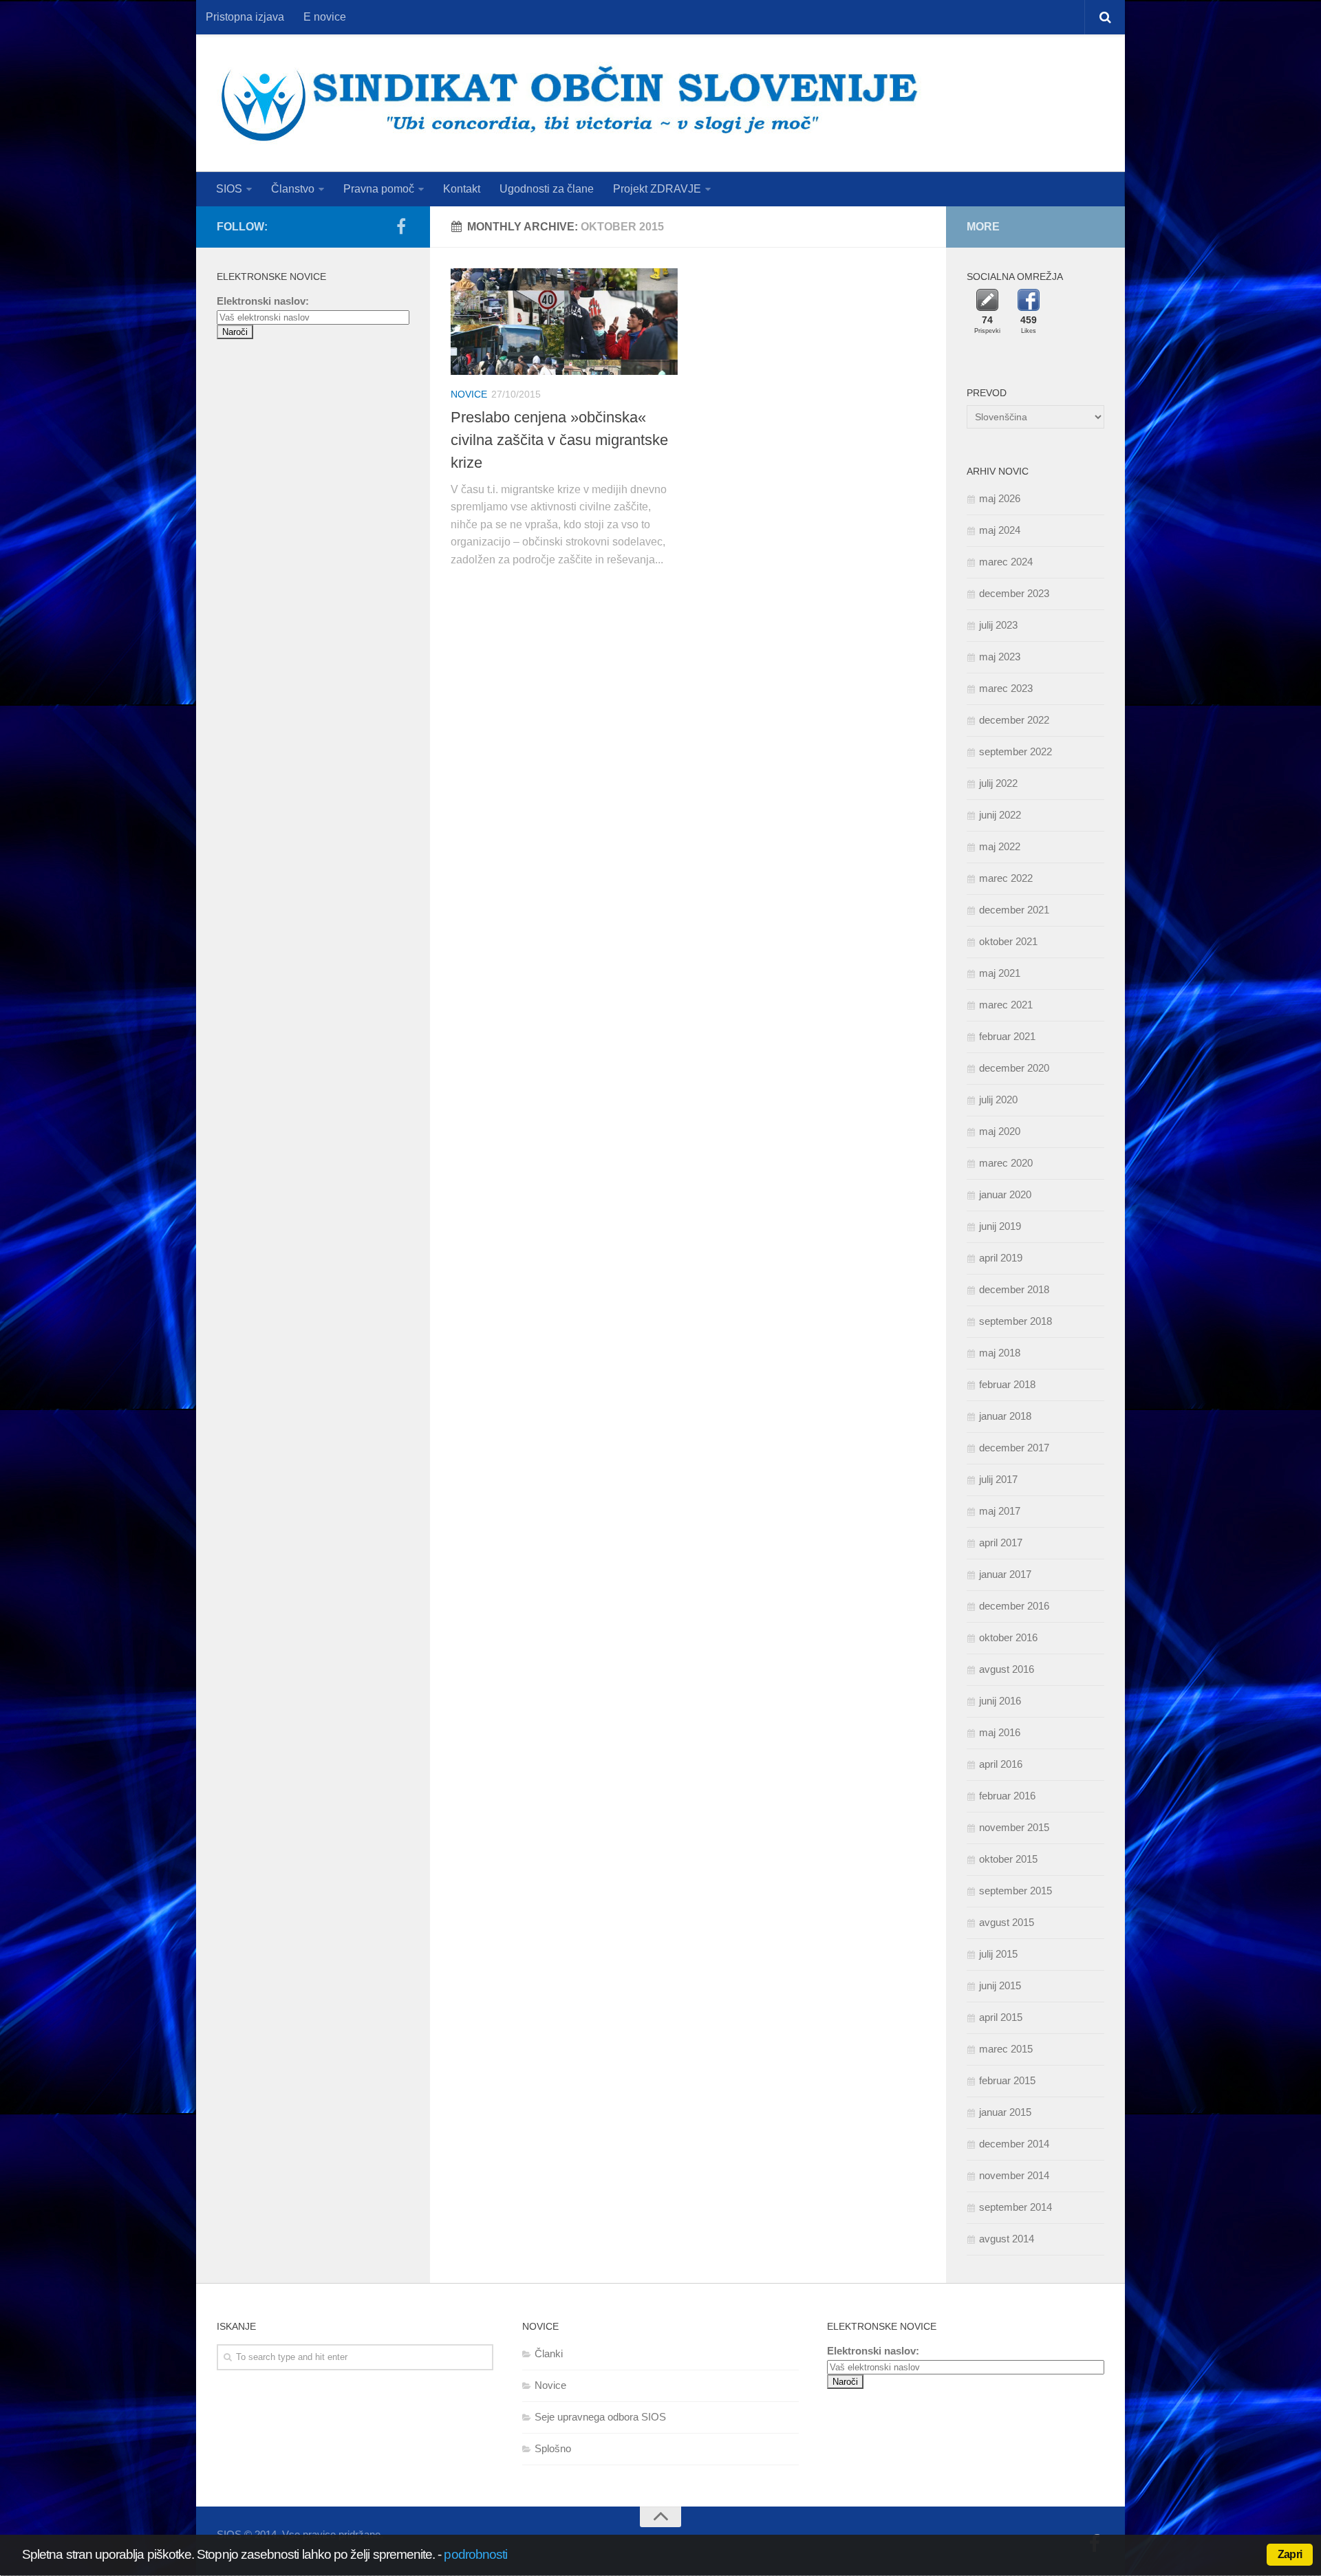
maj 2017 (1000, 1511)
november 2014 (1014, 2175)
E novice (325, 17)
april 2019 (1001, 1258)
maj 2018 (1000, 1353)
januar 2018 (1005, 1416)
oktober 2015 (1008, 1859)
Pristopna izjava (245, 17)
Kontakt (462, 189)
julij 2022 (998, 783)
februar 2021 (1007, 1036)
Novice (469, 394)
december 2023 (1014, 593)
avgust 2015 (1007, 1922)
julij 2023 (998, 625)
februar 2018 (1007, 1384)
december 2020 (1014, 1068)
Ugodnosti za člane (547, 189)
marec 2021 (1006, 1005)
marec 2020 (1006, 1163)
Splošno (553, 2448)
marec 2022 (1006, 878)
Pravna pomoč (379, 189)
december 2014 (1014, 2144)
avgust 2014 (1007, 2239)
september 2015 (1016, 1891)
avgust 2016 (1007, 1669)
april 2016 (1001, 1764)
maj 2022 (1000, 846)
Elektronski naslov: (263, 301)
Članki (549, 2353)
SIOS (229, 189)
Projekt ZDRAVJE (657, 189)
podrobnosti (475, 2554)
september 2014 (1016, 2207)
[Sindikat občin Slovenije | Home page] (569, 103)
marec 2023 (1006, 688)
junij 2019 (1000, 1226)
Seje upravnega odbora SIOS (600, 2417)
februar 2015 (1007, 2080)
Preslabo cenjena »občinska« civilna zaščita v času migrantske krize (559, 440)
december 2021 (1014, 910)
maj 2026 (1000, 498)
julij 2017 (998, 1479)
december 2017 (1014, 1448)
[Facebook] (401, 226)
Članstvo (293, 189)
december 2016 (1014, 1606)
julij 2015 (998, 1954)
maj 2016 (1000, 1732)
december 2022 (1014, 720)
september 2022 (1016, 751)
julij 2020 (998, 1100)
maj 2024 (1000, 530)
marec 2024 (1006, 562)
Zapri (1290, 2554)
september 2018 (1016, 1321)
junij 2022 (1000, 815)
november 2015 (1014, 1827)
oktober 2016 (1008, 1637)
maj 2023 (1000, 657)
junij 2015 (1000, 1985)
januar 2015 (1005, 2112)
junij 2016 (1000, 1701)
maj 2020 (1000, 1131)
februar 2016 (1007, 1796)
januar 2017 (1005, 1574)
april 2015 (1001, 2017)
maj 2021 (1000, 973)
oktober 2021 (1008, 941)
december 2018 (1014, 1289)
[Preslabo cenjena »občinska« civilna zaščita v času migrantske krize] (564, 322)
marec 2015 (1006, 2049)
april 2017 (1001, 1543)
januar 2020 (1005, 1194)
